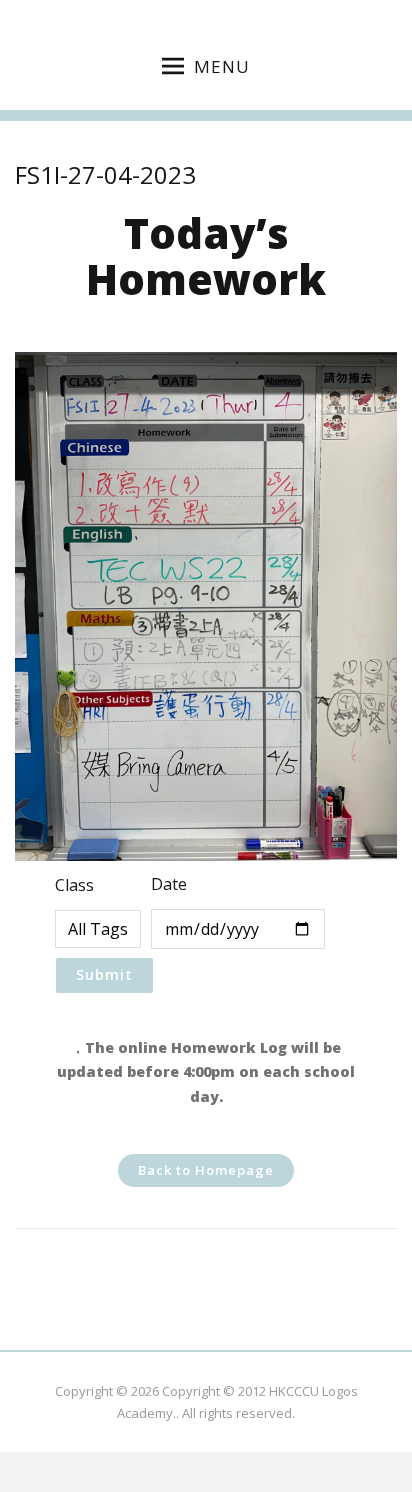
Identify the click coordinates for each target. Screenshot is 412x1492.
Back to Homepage (206, 1170)
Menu (222, 66)
